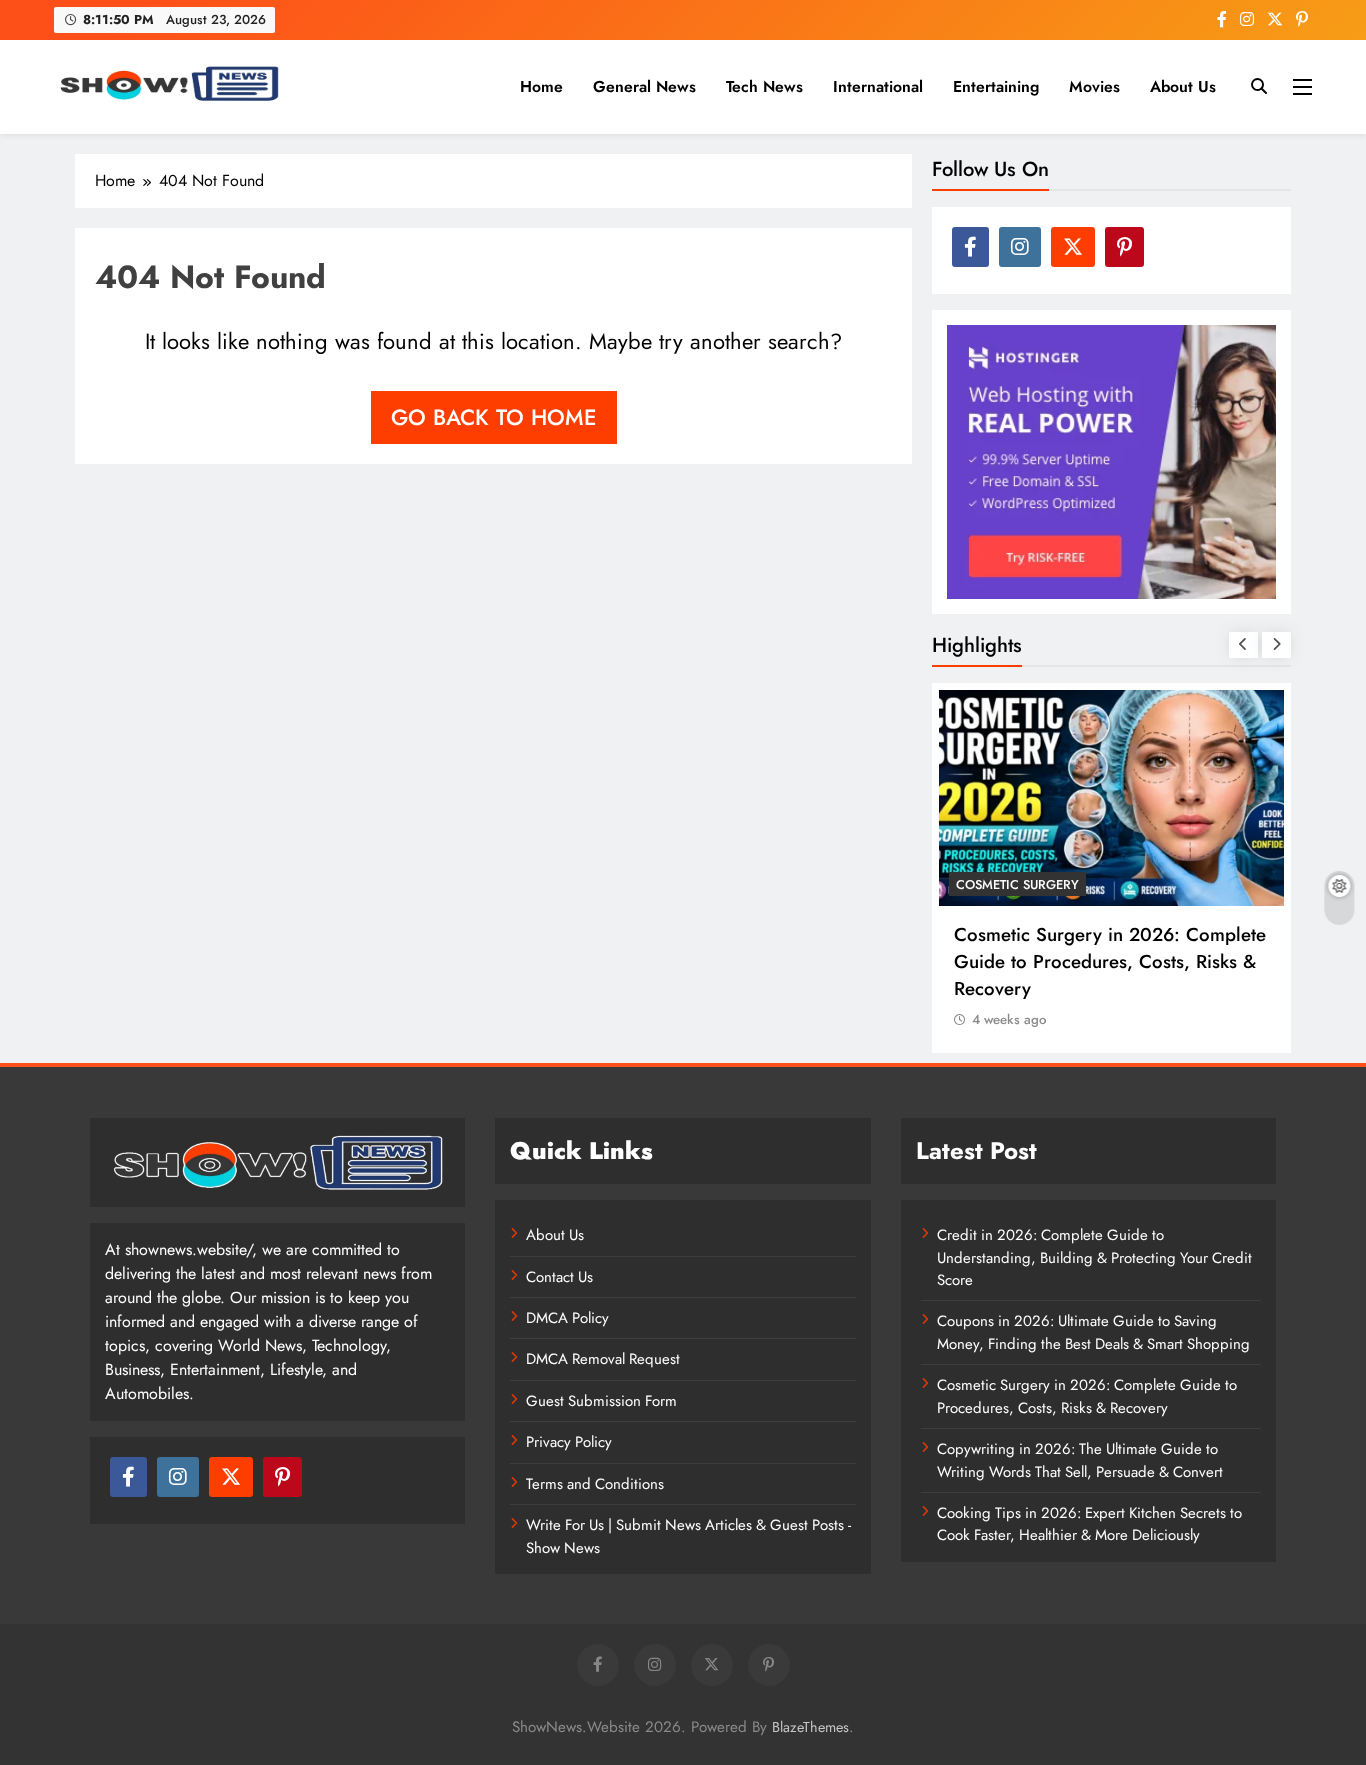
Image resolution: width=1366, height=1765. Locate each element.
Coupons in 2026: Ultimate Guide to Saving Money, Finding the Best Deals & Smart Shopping (1093, 1332)
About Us (1183, 86)
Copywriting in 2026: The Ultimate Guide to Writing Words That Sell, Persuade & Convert (1080, 1460)
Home (541, 86)
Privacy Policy (569, 1442)
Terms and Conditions (595, 1484)
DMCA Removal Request (603, 1359)
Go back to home (494, 417)
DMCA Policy (567, 1318)
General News (644, 86)
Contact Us (559, 1277)
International (878, 86)
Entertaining (996, 86)
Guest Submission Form (601, 1401)
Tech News (764, 86)
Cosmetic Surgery (1017, 884)
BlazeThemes (810, 1727)
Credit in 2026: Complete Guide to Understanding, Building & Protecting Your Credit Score (1094, 1257)
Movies (1094, 86)
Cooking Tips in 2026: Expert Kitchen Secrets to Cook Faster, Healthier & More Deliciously (1089, 1524)
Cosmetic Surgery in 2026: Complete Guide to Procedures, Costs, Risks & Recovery (1110, 961)
